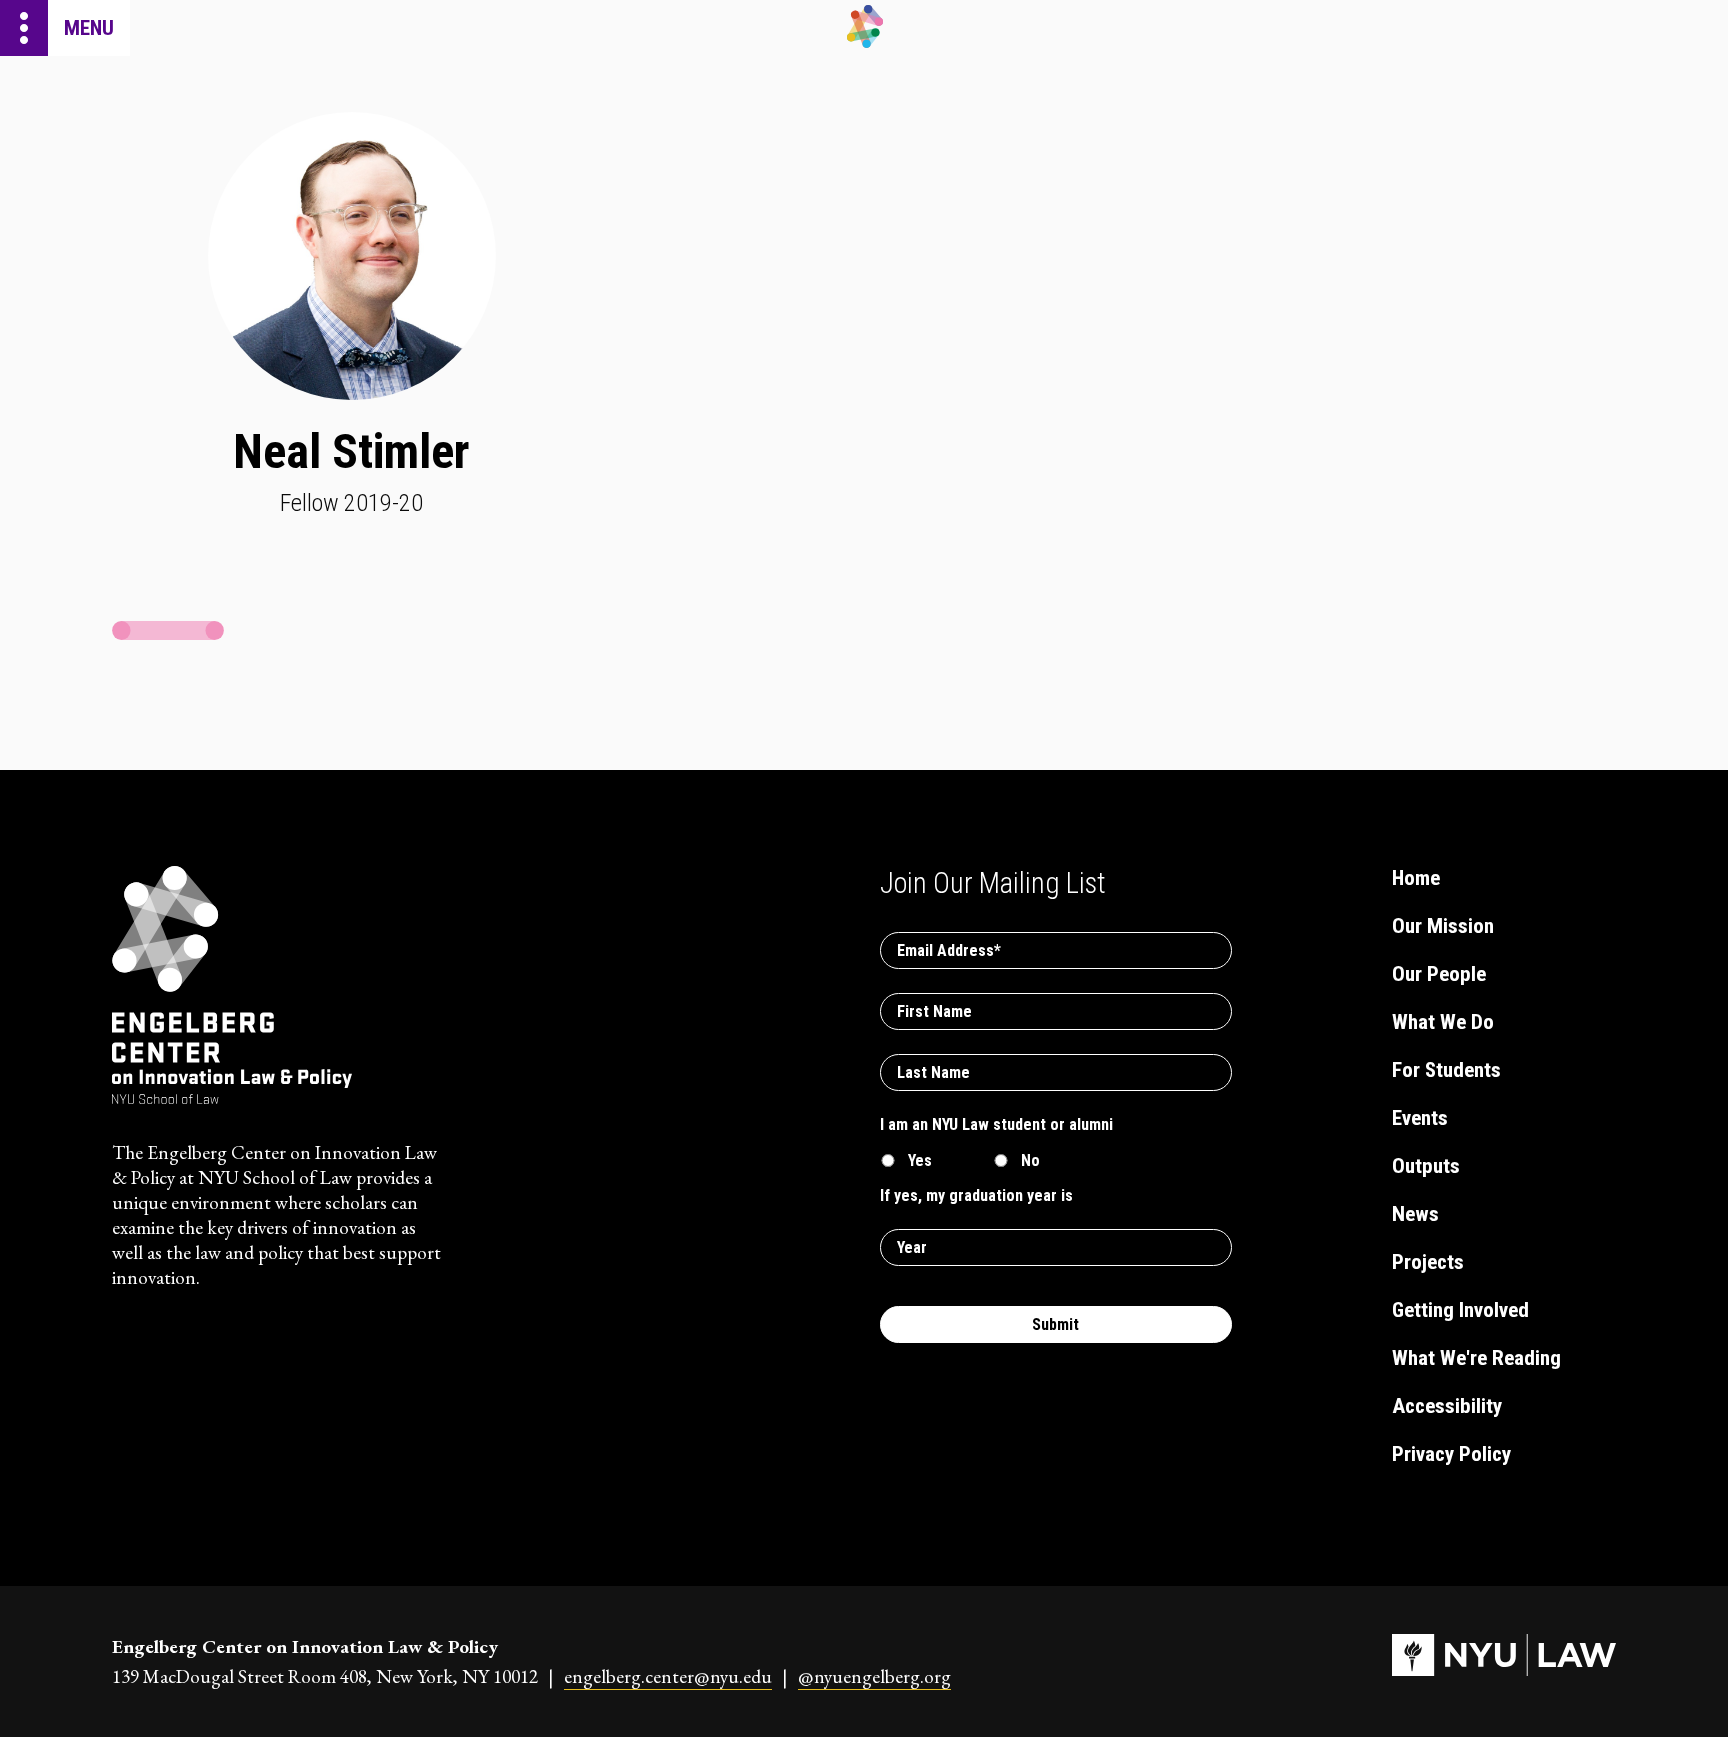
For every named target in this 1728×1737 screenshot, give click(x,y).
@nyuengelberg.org (874, 1676)
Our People (1439, 974)
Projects (1428, 1262)
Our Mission (1443, 926)
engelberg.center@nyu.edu (668, 1676)
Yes (920, 1160)
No (1030, 1160)
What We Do (1443, 1022)
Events (1420, 1118)
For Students (1446, 1070)
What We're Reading (1476, 1358)
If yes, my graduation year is (976, 1195)
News (1415, 1214)
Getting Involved (1460, 1310)
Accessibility (1447, 1406)
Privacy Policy (1451, 1454)
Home (1416, 878)
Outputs (1426, 1166)
